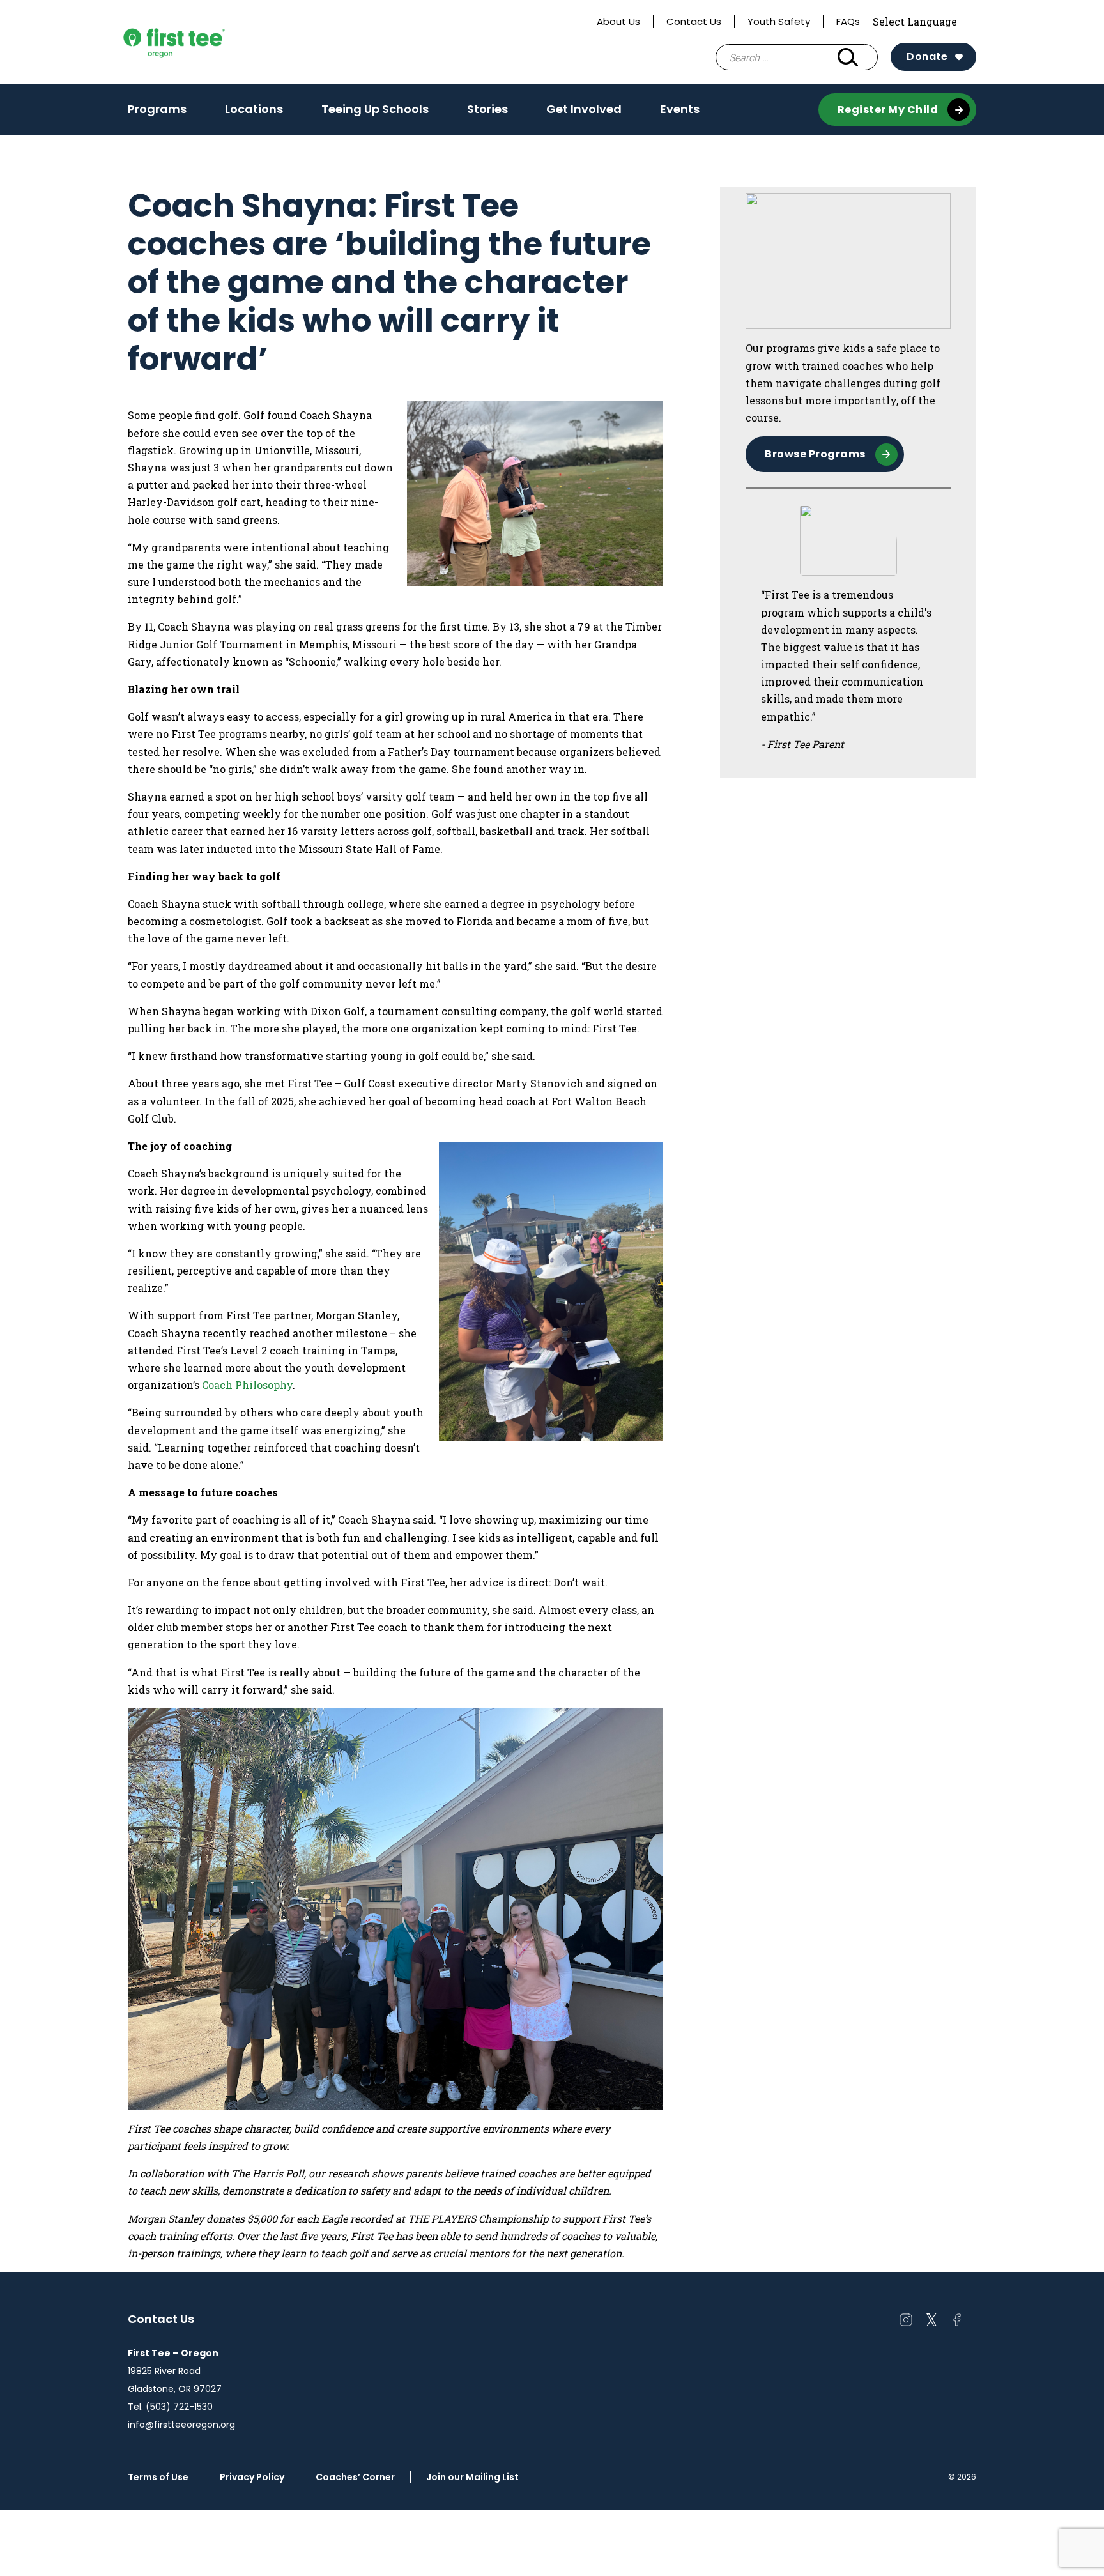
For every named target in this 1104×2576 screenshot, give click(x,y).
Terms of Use (158, 2477)
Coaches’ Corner (355, 2477)
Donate (927, 57)
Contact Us (694, 21)
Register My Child (888, 110)
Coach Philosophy (247, 1385)
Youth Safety (779, 21)
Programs (157, 113)
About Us (618, 21)
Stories (487, 109)
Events (680, 109)
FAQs (848, 21)
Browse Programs (815, 454)
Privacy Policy (252, 2477)
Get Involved (584, 109)
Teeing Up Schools (375, 109)
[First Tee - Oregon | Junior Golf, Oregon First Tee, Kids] (198, 42)
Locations (254, 113)
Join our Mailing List (472, 2477)
